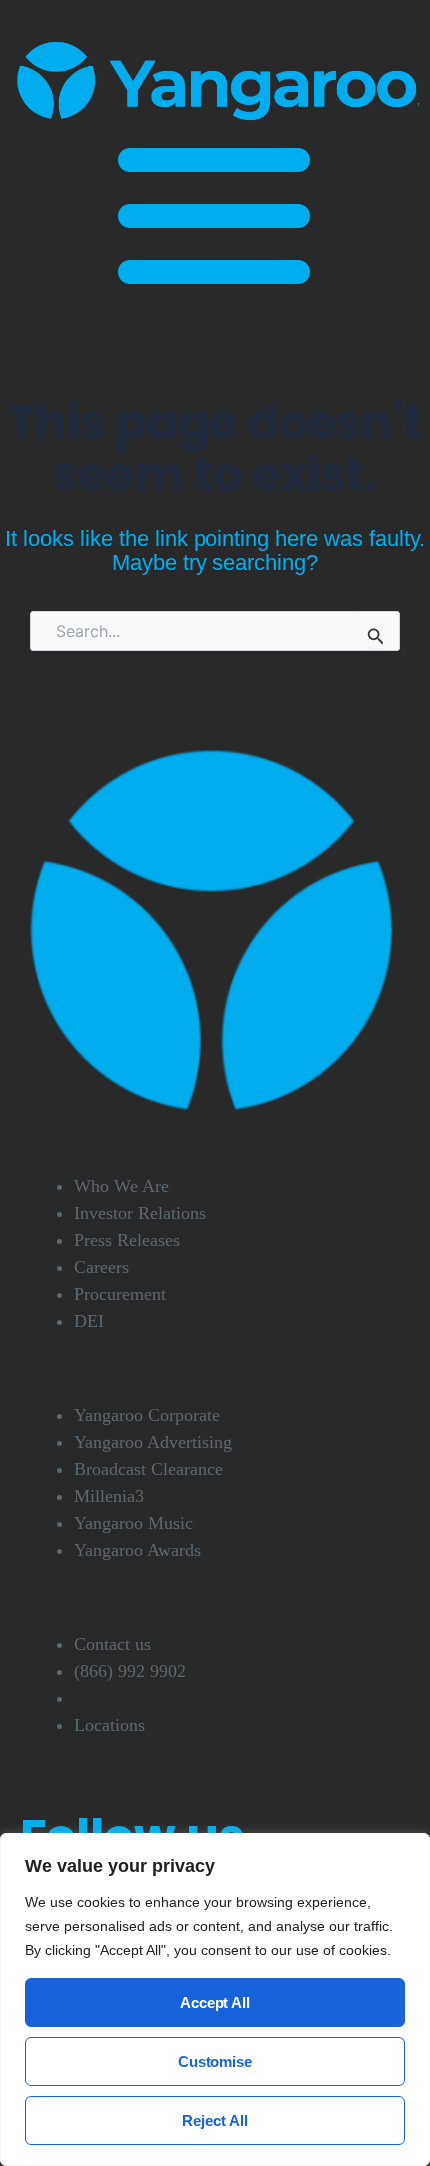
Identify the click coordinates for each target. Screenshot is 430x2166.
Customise (215, 2061)
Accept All (215, 2002)
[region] (215, 1999)
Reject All (215, 2120)
